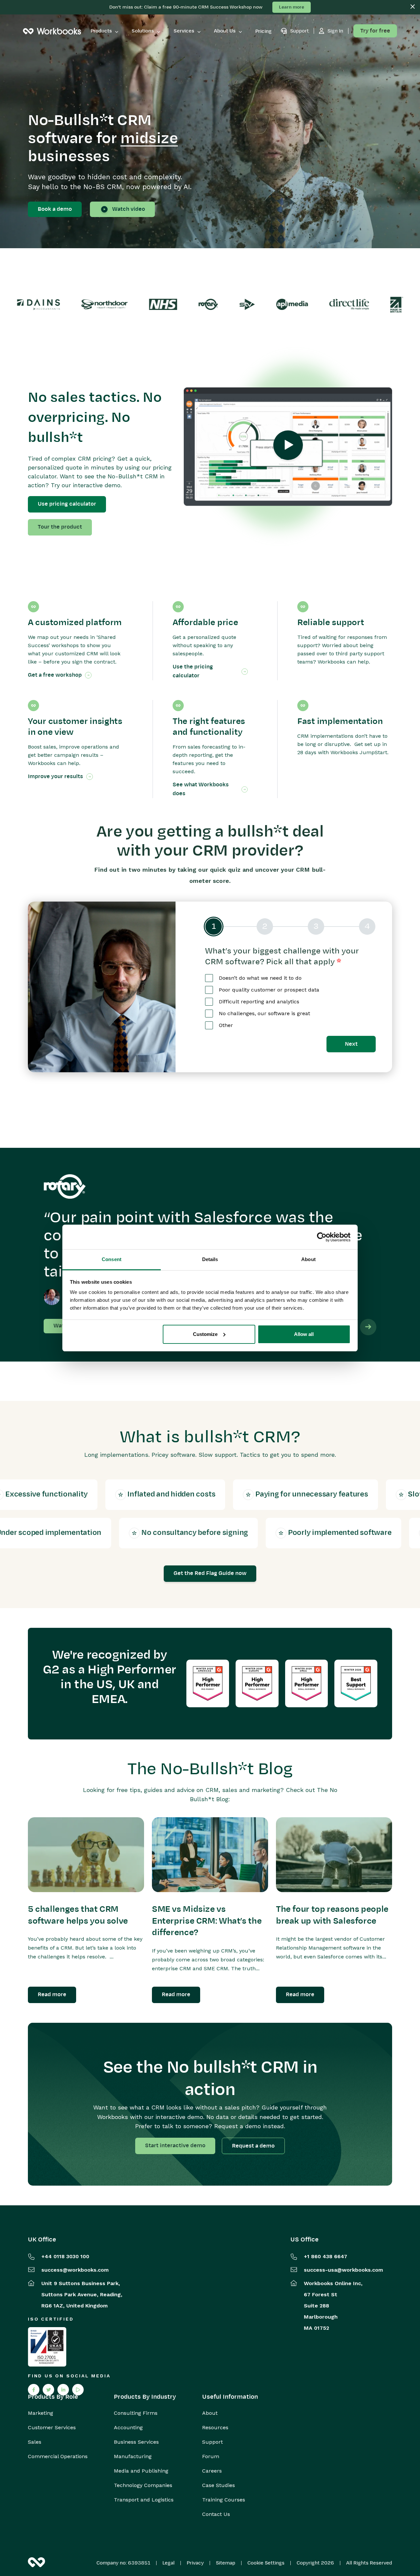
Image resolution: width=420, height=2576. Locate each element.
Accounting (128, 2428)
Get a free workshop (55, 675)
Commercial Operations (58, 2456)
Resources (215, 2428)
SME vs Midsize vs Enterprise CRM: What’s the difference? (207, 1921)
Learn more (292, 7)
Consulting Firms (136, 2413)
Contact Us (216, 2514)
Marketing (41, 2413)
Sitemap (226, 2563)
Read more (52, 1995)
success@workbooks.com (75, 2270)
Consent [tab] (112, 1259)
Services (184, 31)
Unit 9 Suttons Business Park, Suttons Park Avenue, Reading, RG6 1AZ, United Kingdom (82, 2294)
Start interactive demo (175, 2146)
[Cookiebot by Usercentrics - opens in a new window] (322, 1237)
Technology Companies (143, 2485)
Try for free (375, 31)
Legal (168, 2563)
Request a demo (253, 2146)
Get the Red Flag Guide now (210, 1573)
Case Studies (219, 2485)
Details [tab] (210, 1259)
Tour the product (60, 527)
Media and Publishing (141, 2471)
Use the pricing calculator (193, 671)
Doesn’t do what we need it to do (260, 978)
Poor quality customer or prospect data (269, 990)
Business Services (136, 2442)
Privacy (195, 2563)
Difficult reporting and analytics (259, 1002)
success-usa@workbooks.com (343, 2270)
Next (351, 1044)
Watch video (129, 209)
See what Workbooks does (201, 789)
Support (212, 2442)
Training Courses (224, 2500)
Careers (212, 2471)
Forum (211, 2456)
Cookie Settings (266, 2563)
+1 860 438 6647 (325, 2256)
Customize (205, 1334)
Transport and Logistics (144, 2500)
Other (226, 1025)
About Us (225, 31)
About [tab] (308, 1259)
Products (101, 31)
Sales (35, 2442)
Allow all (304, 1334)
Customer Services (52, 2428)
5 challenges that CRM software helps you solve (78, 1915)
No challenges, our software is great (264, 1013)
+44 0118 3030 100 (65, 2256)
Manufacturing (133, 2456)
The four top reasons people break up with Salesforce (332, 1915)
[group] (290, 927)
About (210, 2413)
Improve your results (55, 776)
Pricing (263, 31)
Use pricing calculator (67, 504)
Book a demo (55, 209)
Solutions (143, 31)
